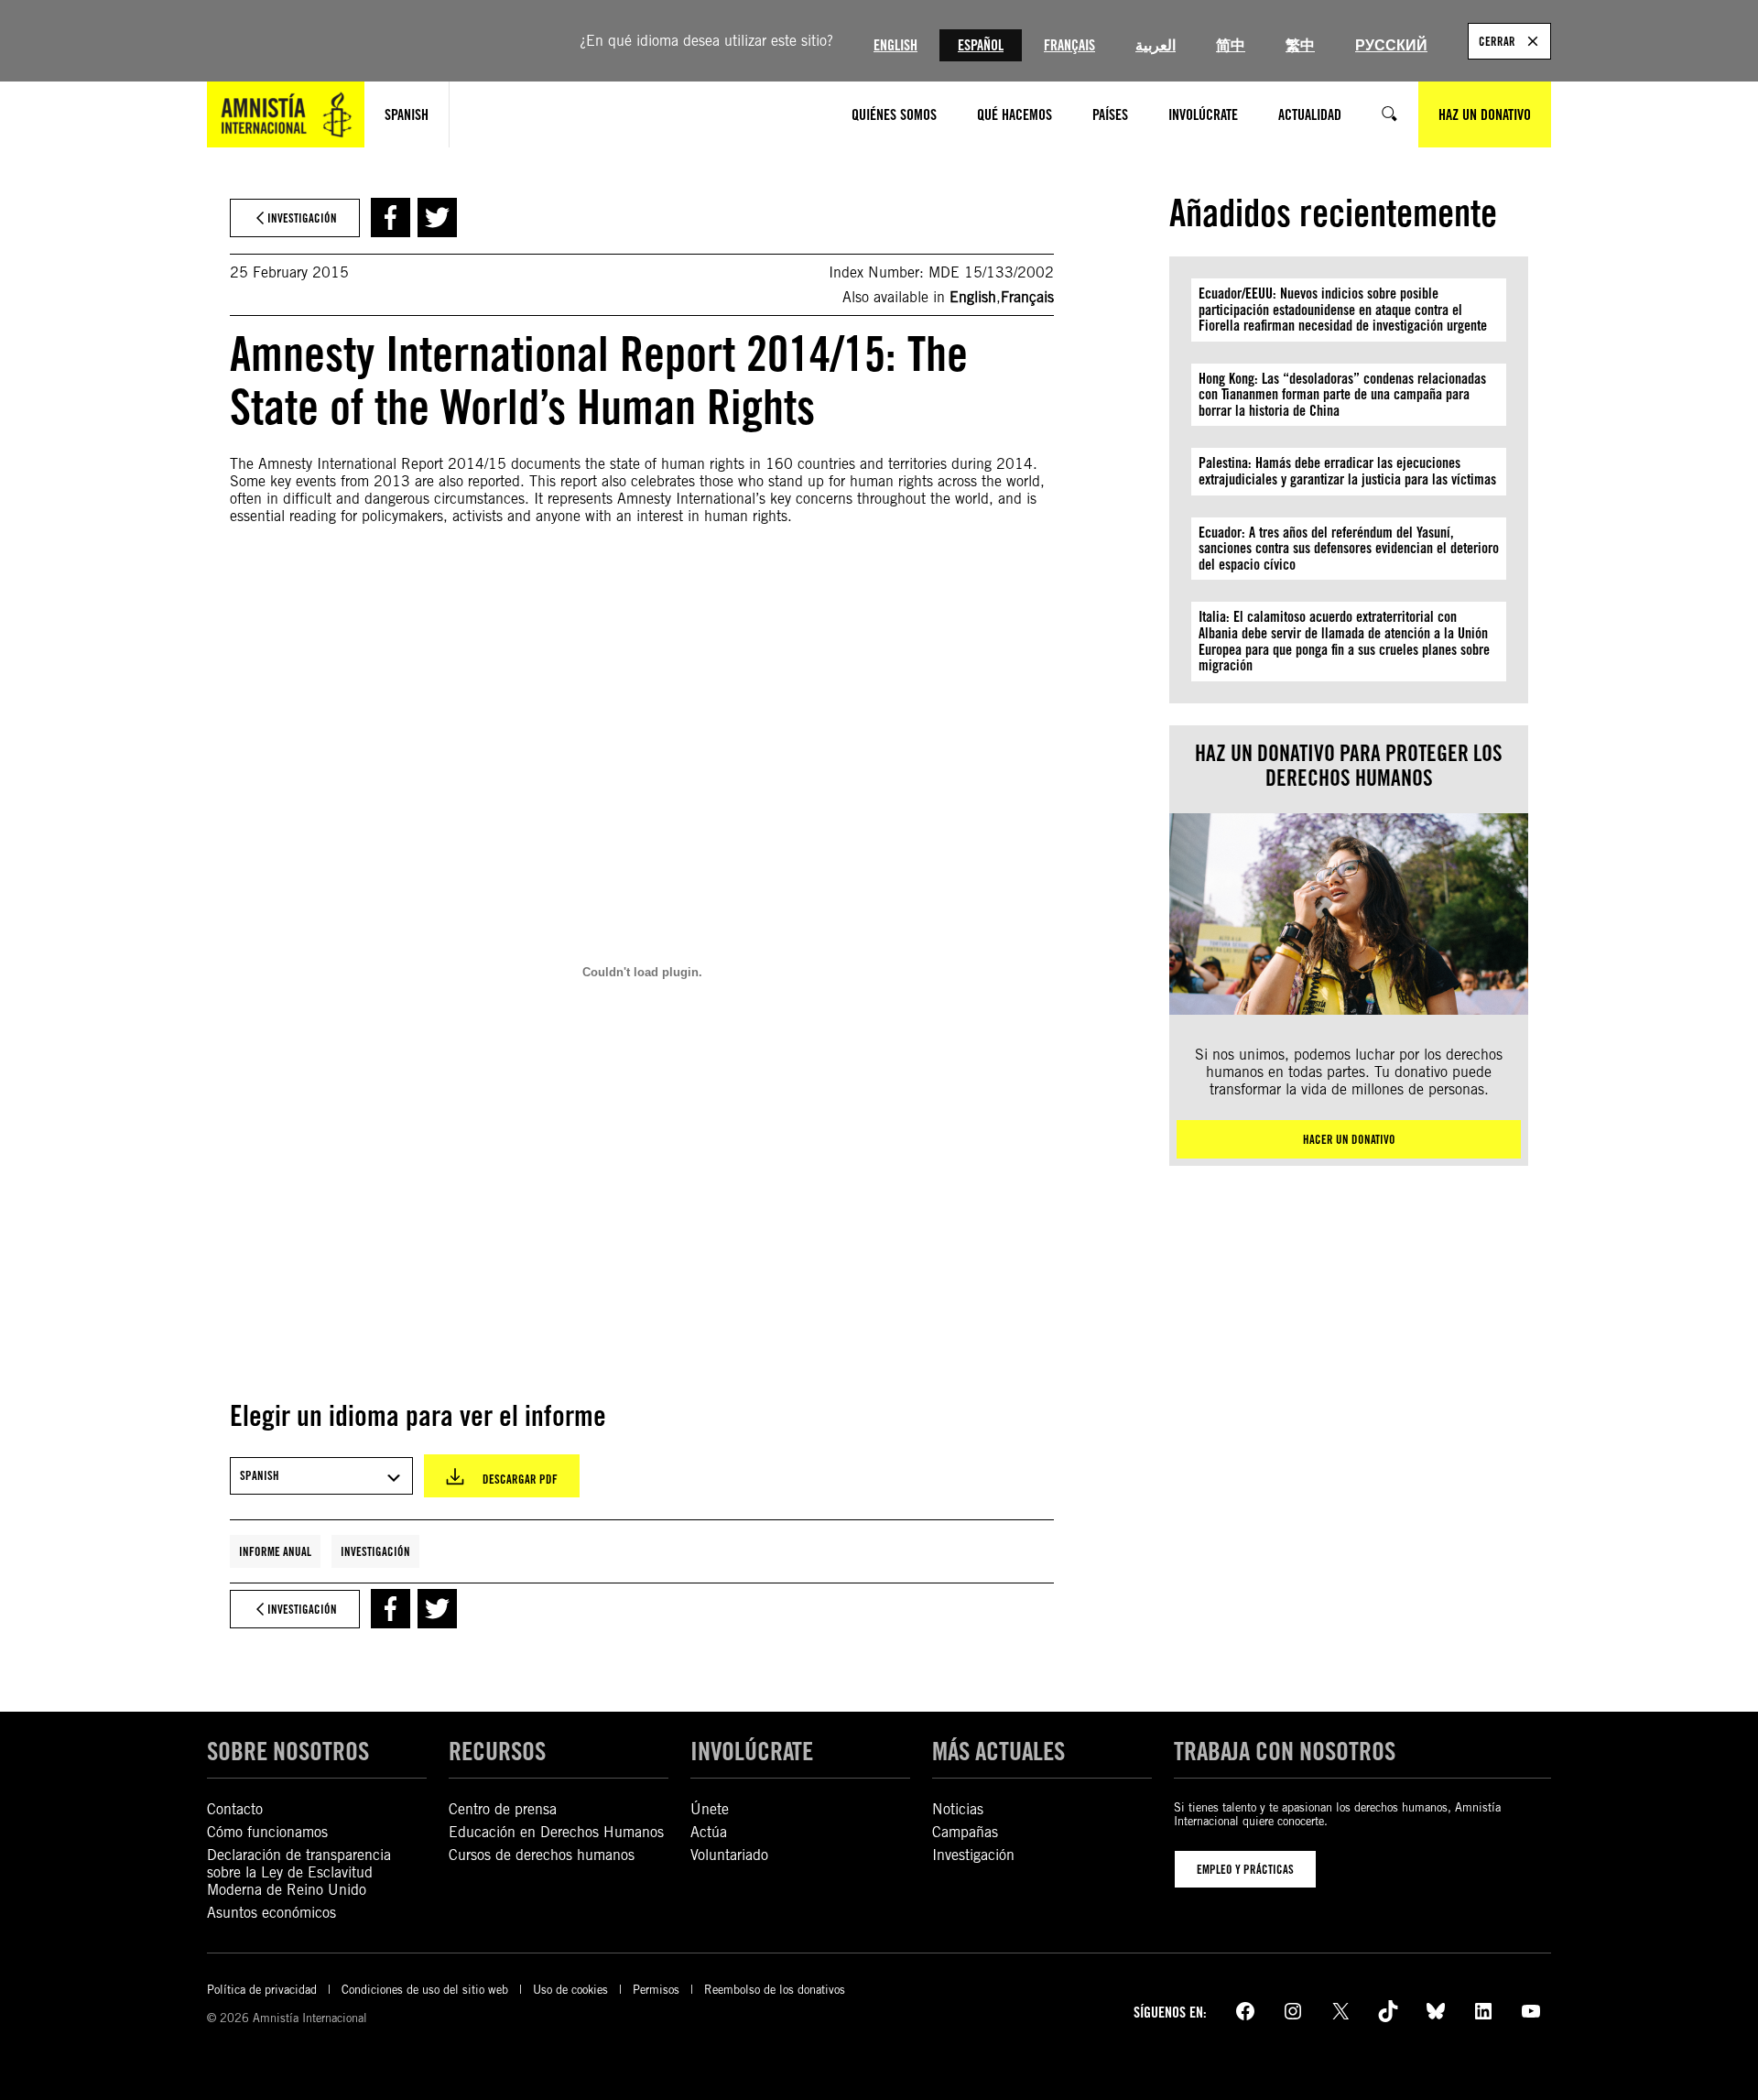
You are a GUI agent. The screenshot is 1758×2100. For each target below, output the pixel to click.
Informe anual (275, 1551)
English (895, 45)
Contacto (235, 1809)
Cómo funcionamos (267, 1832)
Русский (1391, 45)
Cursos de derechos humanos (542, 1855)
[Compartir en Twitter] (437, 218)
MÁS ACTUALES (998, 1751)
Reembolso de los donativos (775, 1990)
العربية (1156, 45)
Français (1069, 45)
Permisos (656, 1990)
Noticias (958, 1809)
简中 (1231, 45)
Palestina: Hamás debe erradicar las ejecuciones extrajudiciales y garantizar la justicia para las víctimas (1347, 471)
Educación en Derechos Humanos (556, 1832)
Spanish (407, 115)
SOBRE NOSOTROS (288, 1751)
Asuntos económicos (271, 1913)
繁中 (1300, 45)
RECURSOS (497, 1751)
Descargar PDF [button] (520, 1479)
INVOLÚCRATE (752, 1751)
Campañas (965, 1832)
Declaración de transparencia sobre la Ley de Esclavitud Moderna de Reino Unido (299, 1872)
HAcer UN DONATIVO (1349, 1139)
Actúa (709, 1832)
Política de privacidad (262, 1990)
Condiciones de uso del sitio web (425, 1990)
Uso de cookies (570, 1990)
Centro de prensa (503, 1809)
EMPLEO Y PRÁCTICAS (1245, 1869)
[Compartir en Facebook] (391, 218)
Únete (710, 1809)
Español (981, 45)
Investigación (375, 1551)
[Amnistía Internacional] (286, 114)
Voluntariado (729, 1855)
